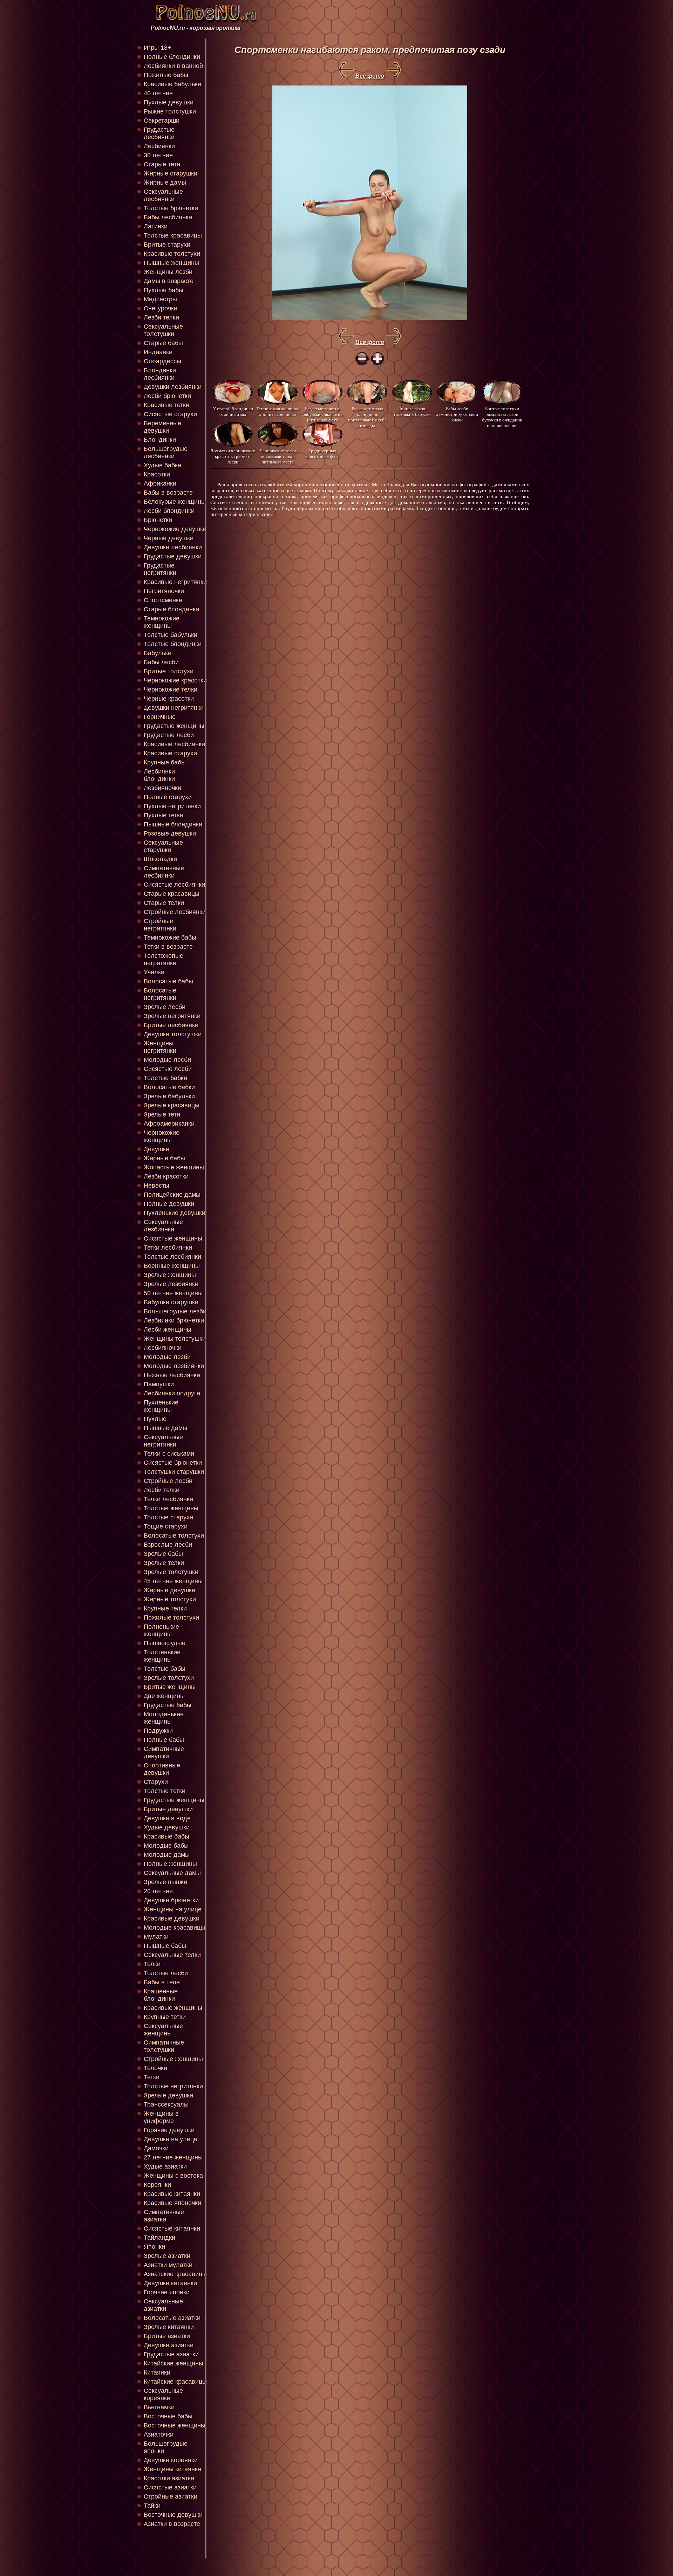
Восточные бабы (168, 2416)
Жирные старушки (171, 173)
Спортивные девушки (162, 1769)
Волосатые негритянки (160, 994)
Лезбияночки (162, 788)
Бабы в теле (162, 1982)
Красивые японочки (172, 2203)
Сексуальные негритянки (163, 1441)
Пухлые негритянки (172, 806)
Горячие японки (167, 2292)
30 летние (158, 155)
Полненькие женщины (161, 1630)
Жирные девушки (169, 1590)
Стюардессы (162, 361)
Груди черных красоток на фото (322, 454)
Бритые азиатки (167, 2336)
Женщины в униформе (161, 2117)
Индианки (158, 352)
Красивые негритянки (175, 582)
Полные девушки (169, 1204)
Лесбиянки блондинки (159, 775)
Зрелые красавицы (172, 1105)
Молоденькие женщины (164, 1718)
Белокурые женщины (175, 502)
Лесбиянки (159, 146)
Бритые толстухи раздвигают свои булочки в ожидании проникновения (502, 414)
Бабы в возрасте (168, 493)
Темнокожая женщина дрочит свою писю (278, 411)
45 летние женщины (173, 1581)
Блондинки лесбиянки (160, 374)
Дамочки (156, 2148)
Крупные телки (165, 1608)
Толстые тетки (165, 1791)
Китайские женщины (174, 2363)
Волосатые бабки (169, 1087)
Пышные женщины (171, 263)
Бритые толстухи (169, 671)
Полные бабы (164, 1740)
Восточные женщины (175, 2425)
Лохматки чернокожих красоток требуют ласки (233, 456)
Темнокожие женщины (162, 622)
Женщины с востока (173, 2176)
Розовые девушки (170, 833)
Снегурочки (161, 308)
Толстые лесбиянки (172, 1257)
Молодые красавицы (174, 1928)
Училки (154, 972)
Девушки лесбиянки (173, 547)
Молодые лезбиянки (174, 1366)
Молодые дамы (167, 1855)
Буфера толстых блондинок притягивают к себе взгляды (367, 414)
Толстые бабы (165, 1669)
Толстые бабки (165, 1078)
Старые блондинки (171, 609)
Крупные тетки (165, 2017)
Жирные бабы (164, 1158)
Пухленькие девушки (175, 1213)
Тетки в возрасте (168, 947)
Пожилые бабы (166, 75)
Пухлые (155, 1419)
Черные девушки (169, 538)
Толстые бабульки (171, 635)
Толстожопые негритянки (164, 959)
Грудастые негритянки (160, 569)
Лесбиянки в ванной (173, 66)
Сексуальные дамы (172, 1873)
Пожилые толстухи (171, 1617)
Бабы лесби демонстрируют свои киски (457, 414)
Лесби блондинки (169, 511)
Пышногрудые (165, 1643)
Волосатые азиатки (172, 2318)
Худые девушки (167, 1827)
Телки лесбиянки (168, 1499)
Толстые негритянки (173, 2086)
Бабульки (158, 653)
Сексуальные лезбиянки (163, 1226)
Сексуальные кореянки (163, 2394)
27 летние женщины (173, 2157)
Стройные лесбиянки (175, 912)
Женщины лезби (168, 272)
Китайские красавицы (175, 2382)
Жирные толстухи (170, 1599)
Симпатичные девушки (164, 1753)
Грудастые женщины (174, 726)
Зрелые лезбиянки (171, 1284)
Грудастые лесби (169, 735)
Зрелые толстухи (169, 1678)
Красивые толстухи (172, 254)
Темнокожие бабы (170, 937)
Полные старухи (168, 797)
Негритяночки (164, 591)
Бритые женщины (170, 1687)
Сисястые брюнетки (173, 1463)
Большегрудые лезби (175, 1311)
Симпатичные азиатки (164, 2216)
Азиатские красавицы (175, 2274)
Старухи (156, 1782)
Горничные (160, 717)
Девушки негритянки (174, 708)
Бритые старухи (167, 245)
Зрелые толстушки (171, 1572)
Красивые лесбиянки (174, 744)
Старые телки (164, 903)
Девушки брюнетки (171, 1900)
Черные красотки (169, 699)
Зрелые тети (162, 1114)
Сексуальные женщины (163, 2030)
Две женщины (164, 1696)
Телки (152, 1964)
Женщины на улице (173, 1909)
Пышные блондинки (173, 824)
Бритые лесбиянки (171, 1025)
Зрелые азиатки (167, 2256)
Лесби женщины (168, 1330)
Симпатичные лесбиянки (164, 872)
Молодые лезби (167, 1357)
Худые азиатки (165, 2166)
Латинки (156, 226)
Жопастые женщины (174, 1167)
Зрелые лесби (165, 1007)
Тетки (152, 2077)
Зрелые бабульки (169, 1096)
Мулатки (156, 1937)
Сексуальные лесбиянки (163, 195)
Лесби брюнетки (167, 396)
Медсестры (160, 299)
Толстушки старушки (174, 1472)
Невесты (157, 1186)
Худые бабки (162, 465)
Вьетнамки (159, 2407)
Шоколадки (160, 859)
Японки (154, 2247)
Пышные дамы (165, 1428)
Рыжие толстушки (170, 111)
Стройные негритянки (160, 925)
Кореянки (157, 2185)
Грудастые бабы (168, 1705)
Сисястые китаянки (172, 2228)
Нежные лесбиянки (172, 1375)
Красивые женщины (173, 2008)
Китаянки (157, 2372)
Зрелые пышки (165, 1882)
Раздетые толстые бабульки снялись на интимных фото (322, 414)
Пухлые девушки (169, 102)
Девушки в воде (167, 1818)
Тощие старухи (166, 1526)
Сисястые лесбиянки (174, 885)
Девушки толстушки (173, 1034)
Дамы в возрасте (169, 281)
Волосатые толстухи (174, 1536)
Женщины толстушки (175, 1339)
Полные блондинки (172, 57)
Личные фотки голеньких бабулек (412, 411)
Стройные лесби (168, 1481)
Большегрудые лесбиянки (166, 452)
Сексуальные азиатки (163, 2305)
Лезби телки (161, 317)
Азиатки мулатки (168, 2265)
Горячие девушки (169, 2130)
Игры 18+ (158, 48)
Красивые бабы (166, 1836)
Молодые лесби (167, 1060)
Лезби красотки (166, 1176)
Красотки (157, 474)
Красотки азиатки (169, 2478)
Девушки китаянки (170, 2283)
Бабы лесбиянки (168, 217)
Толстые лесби (166, 1973)
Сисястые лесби (168, 1069)
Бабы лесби (161, 662)
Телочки (155, 2068)
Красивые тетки (166, 405)
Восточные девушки (173, 2515)
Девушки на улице (171, 2139)
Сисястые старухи (170, 414)
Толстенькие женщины (162, 1656)
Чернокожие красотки (175, 680)
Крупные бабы (165, 762)
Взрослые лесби (168, 1545)
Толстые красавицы (173, 235)
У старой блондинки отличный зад (233, 411)
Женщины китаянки (172, 2469)
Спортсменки (163, 600)
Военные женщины (172, 1266)
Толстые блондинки (173, 644)
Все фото (370, 76)
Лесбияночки (163, 1348)
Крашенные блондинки (161, 1995)
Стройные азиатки (171, 2496)
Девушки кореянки (171, 2460)
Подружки (158, 1731)
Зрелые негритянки (172, 1016)
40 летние (158, 93)
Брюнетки (158, 520)
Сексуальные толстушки (163, 330)
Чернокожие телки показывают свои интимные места (278, 456)
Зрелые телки (164, 1563)
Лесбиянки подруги (172, 1393)
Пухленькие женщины (161, 1406)
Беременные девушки (162, 427)
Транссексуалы (166, 2104)
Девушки (157, 1149)
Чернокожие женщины (162, 1136)
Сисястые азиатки (170, 2487)
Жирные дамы (165, 183)
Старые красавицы (172, 894)
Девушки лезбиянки (173, 387)
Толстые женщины (171, 1508)
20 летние (158, 1891)
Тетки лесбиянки (168, 1248)
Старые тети (162, 164)
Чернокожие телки (171, 689)
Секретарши (162, 121)
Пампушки (159, 1384)
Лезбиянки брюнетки (174, 1320)
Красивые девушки (172, 1918)
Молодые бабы (166, 1846)
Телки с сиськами (169, 1454)
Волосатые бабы (168, 981)
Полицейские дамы (172, 1195)
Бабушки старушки (171, 1302)
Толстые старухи (168, 1517)
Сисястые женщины (173, 1238)
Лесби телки (162, 1490)
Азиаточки (159, 2434)
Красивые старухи (170, 753)
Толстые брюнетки (171, 208)
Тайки (152, 2506)
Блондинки (160, 440)
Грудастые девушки (173, 556)
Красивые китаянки (172, 2194)
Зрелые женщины (170, 1275)
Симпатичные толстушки (164, 2046)
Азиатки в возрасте (172, 2524)
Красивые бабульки (172, 84)
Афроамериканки (169, 1124)
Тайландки (159, 2238)
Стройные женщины (173, 2059)
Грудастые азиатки (171, 2354)
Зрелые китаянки (169, 2327)
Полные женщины (170, 1864)
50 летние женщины (173, 1293)
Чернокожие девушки (175, 529)
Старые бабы (163, 343)
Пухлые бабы (164, 290)
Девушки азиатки (169, 2345)
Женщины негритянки (160, 1047)
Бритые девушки (168, 1809)
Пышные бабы (165, 1946)
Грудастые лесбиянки (159, 133)
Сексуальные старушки (163, 846)
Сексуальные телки (172, 1955)
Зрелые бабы (163, 1554)
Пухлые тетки (164, 815)
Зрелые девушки (168, 2095)
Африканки (160, 483)
